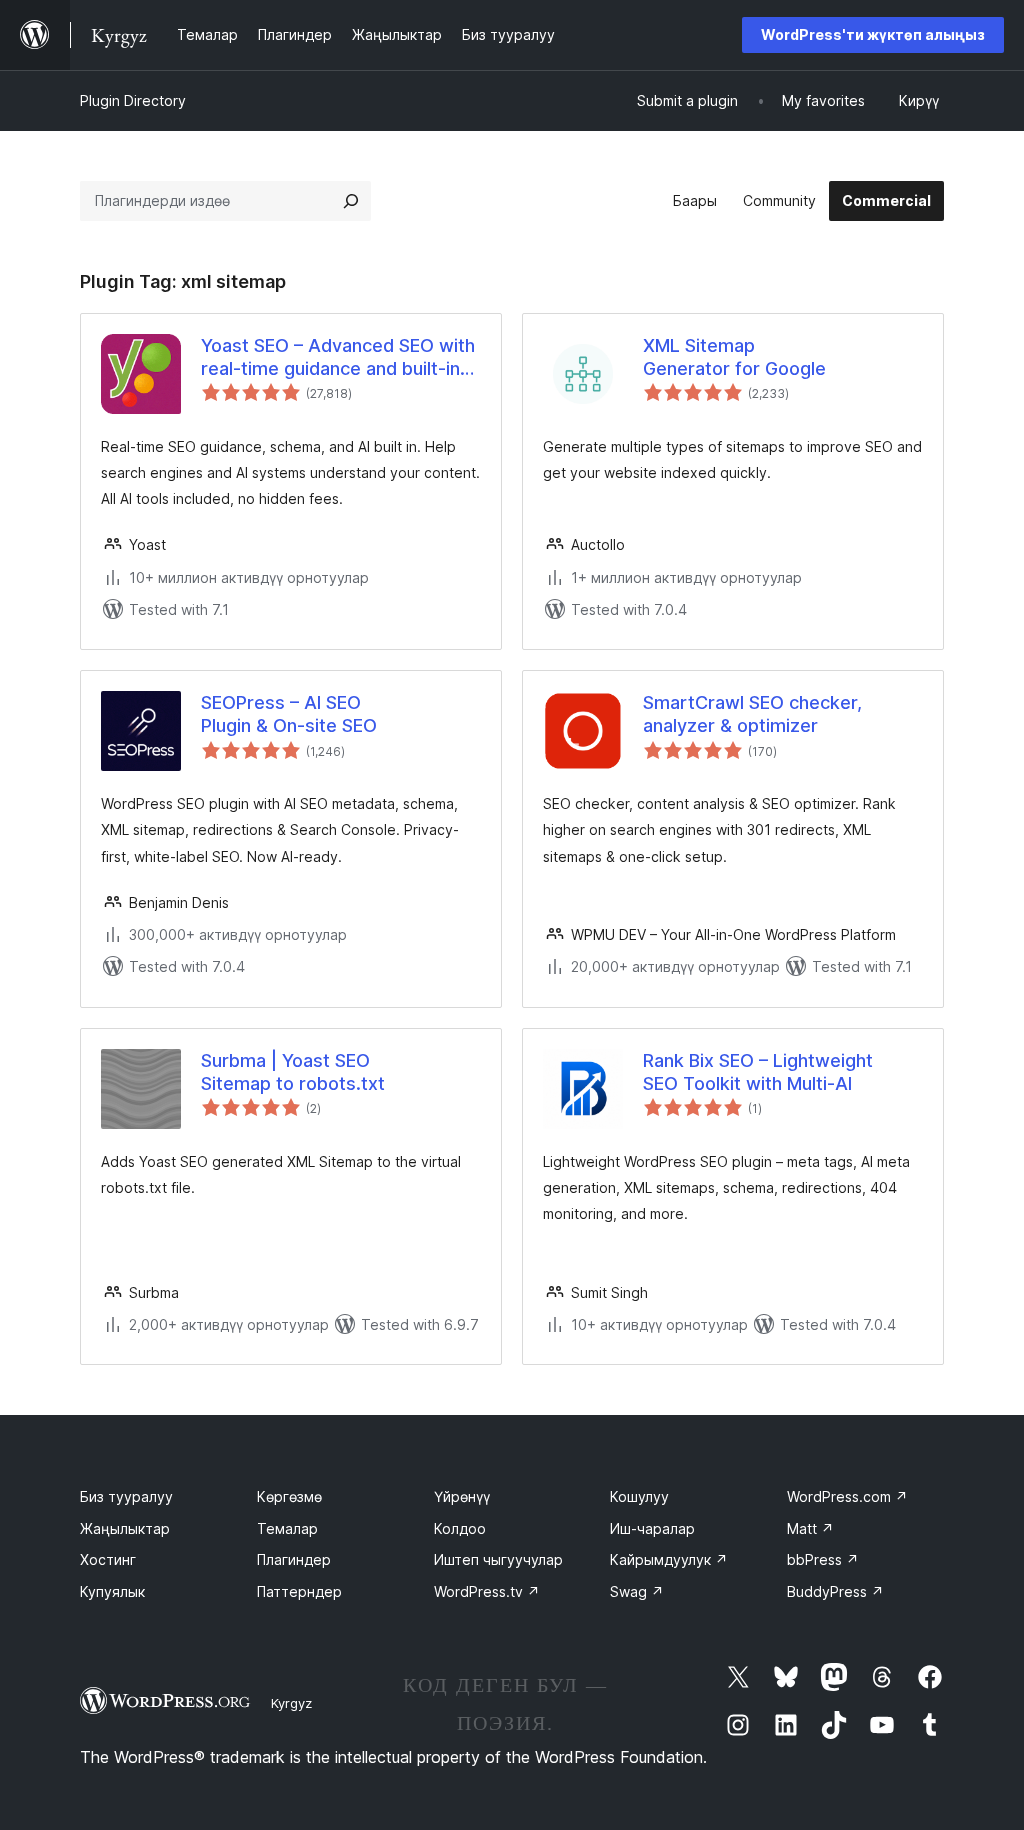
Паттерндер (299, 1591)
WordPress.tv (487, 1591)
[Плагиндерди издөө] (351, 201)
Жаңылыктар (125, 1528)
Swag (637, 1591)
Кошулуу (639, 1496)
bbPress (823, 1559)
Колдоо (460, 1528)
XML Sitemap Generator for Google (734, 357)
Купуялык (112, 1591)
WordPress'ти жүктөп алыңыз (873, 34)
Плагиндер (294, 1559)
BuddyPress (835, 1591)
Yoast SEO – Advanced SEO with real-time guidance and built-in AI (338, 358)
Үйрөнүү (462, 1496)
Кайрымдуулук (669, 1559)
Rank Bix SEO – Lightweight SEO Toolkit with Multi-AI (758, 1072)
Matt (810, 1528)
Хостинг (108, 1559)
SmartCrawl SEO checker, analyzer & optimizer (752, 714)
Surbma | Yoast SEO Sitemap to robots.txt (293, 1072)
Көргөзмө (289, 1496)
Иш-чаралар (652, 1528)
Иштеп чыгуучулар (498, 1559)
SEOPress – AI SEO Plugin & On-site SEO (289, 714)
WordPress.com (847, 1496)
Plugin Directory (133, 100)
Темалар (287, 1528)
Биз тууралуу (126, 1496)
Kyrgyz (291, 1703)
